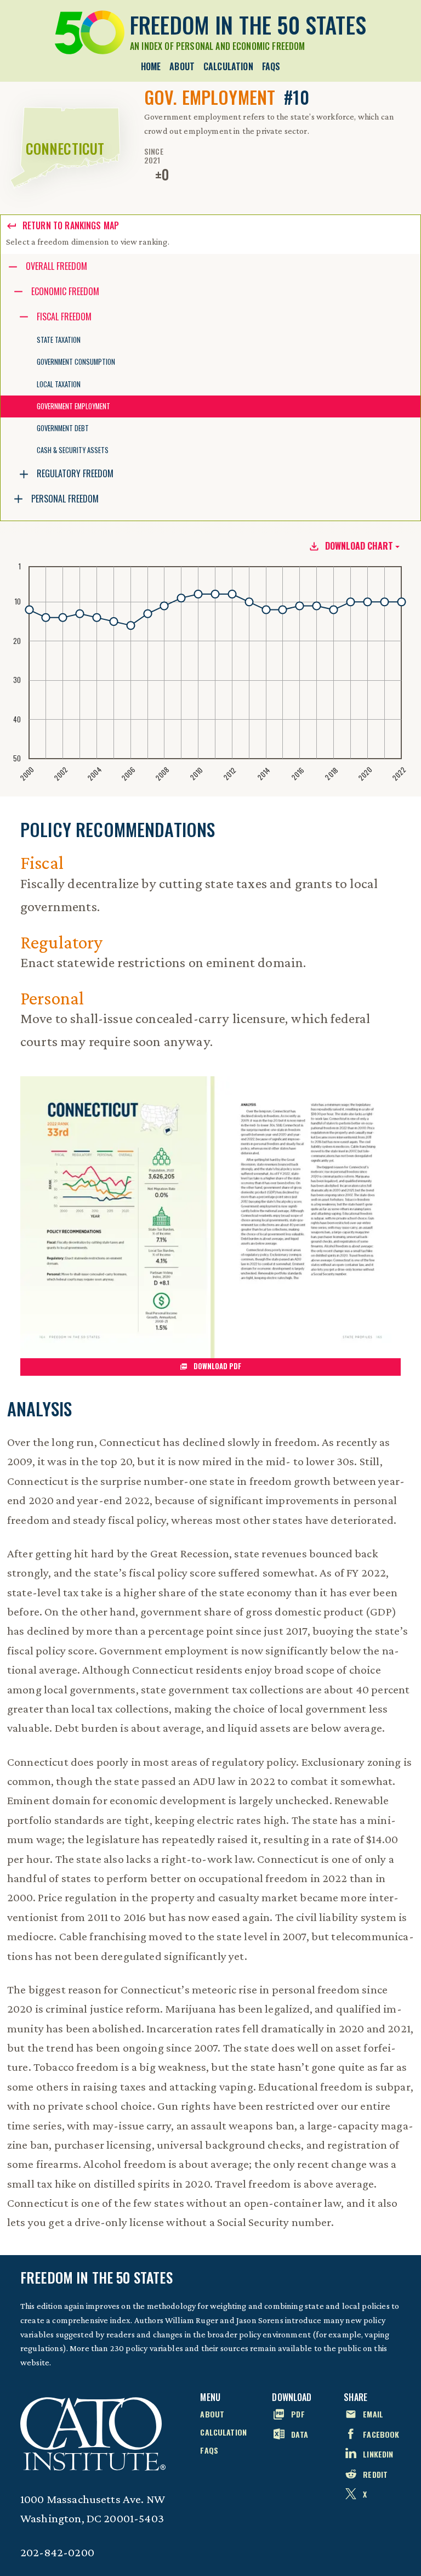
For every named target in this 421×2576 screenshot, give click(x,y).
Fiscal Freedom (64, 317)
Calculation (228, 66)
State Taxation (59, 340)
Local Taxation (59, 384)
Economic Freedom (65, 291)
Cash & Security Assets (73, 450)
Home (151, 66)
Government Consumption (76, 362)
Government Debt (63, 428)
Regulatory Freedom (75, 473)
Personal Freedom (65, 499)
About (182, 66)
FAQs (271, 66)
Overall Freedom (56, 266)
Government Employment (73, 406)
